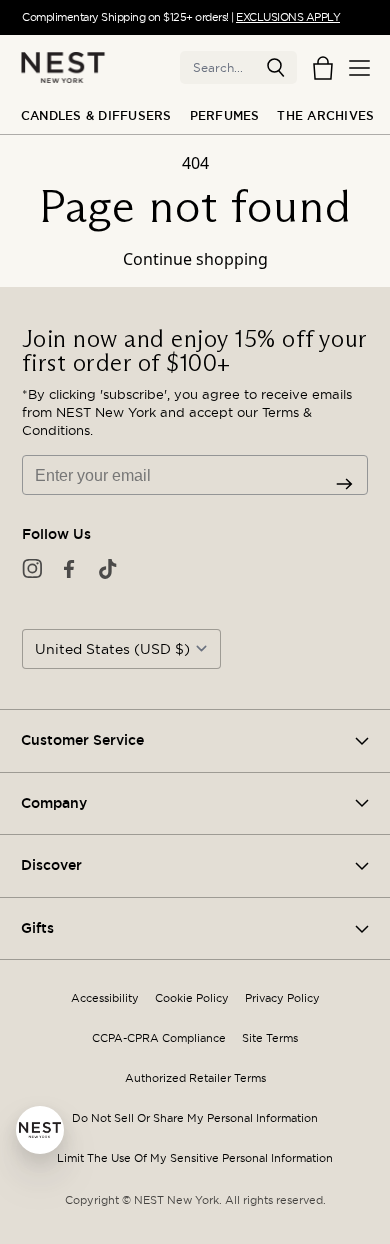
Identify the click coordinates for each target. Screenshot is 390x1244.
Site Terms (270, 1038)
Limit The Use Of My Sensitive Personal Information (195, 1158)
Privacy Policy (282, 998)
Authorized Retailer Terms (195, 1078)
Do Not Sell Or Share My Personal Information (195, 1118)
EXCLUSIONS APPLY (288, 17)
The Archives (325, 116)
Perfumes (225, 116)
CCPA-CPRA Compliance (159, 1038)
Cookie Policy (192, 998)
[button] (276, 68)
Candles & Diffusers (96, 116)
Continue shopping (195, 259)
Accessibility (105, 998)
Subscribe (344, 484)
